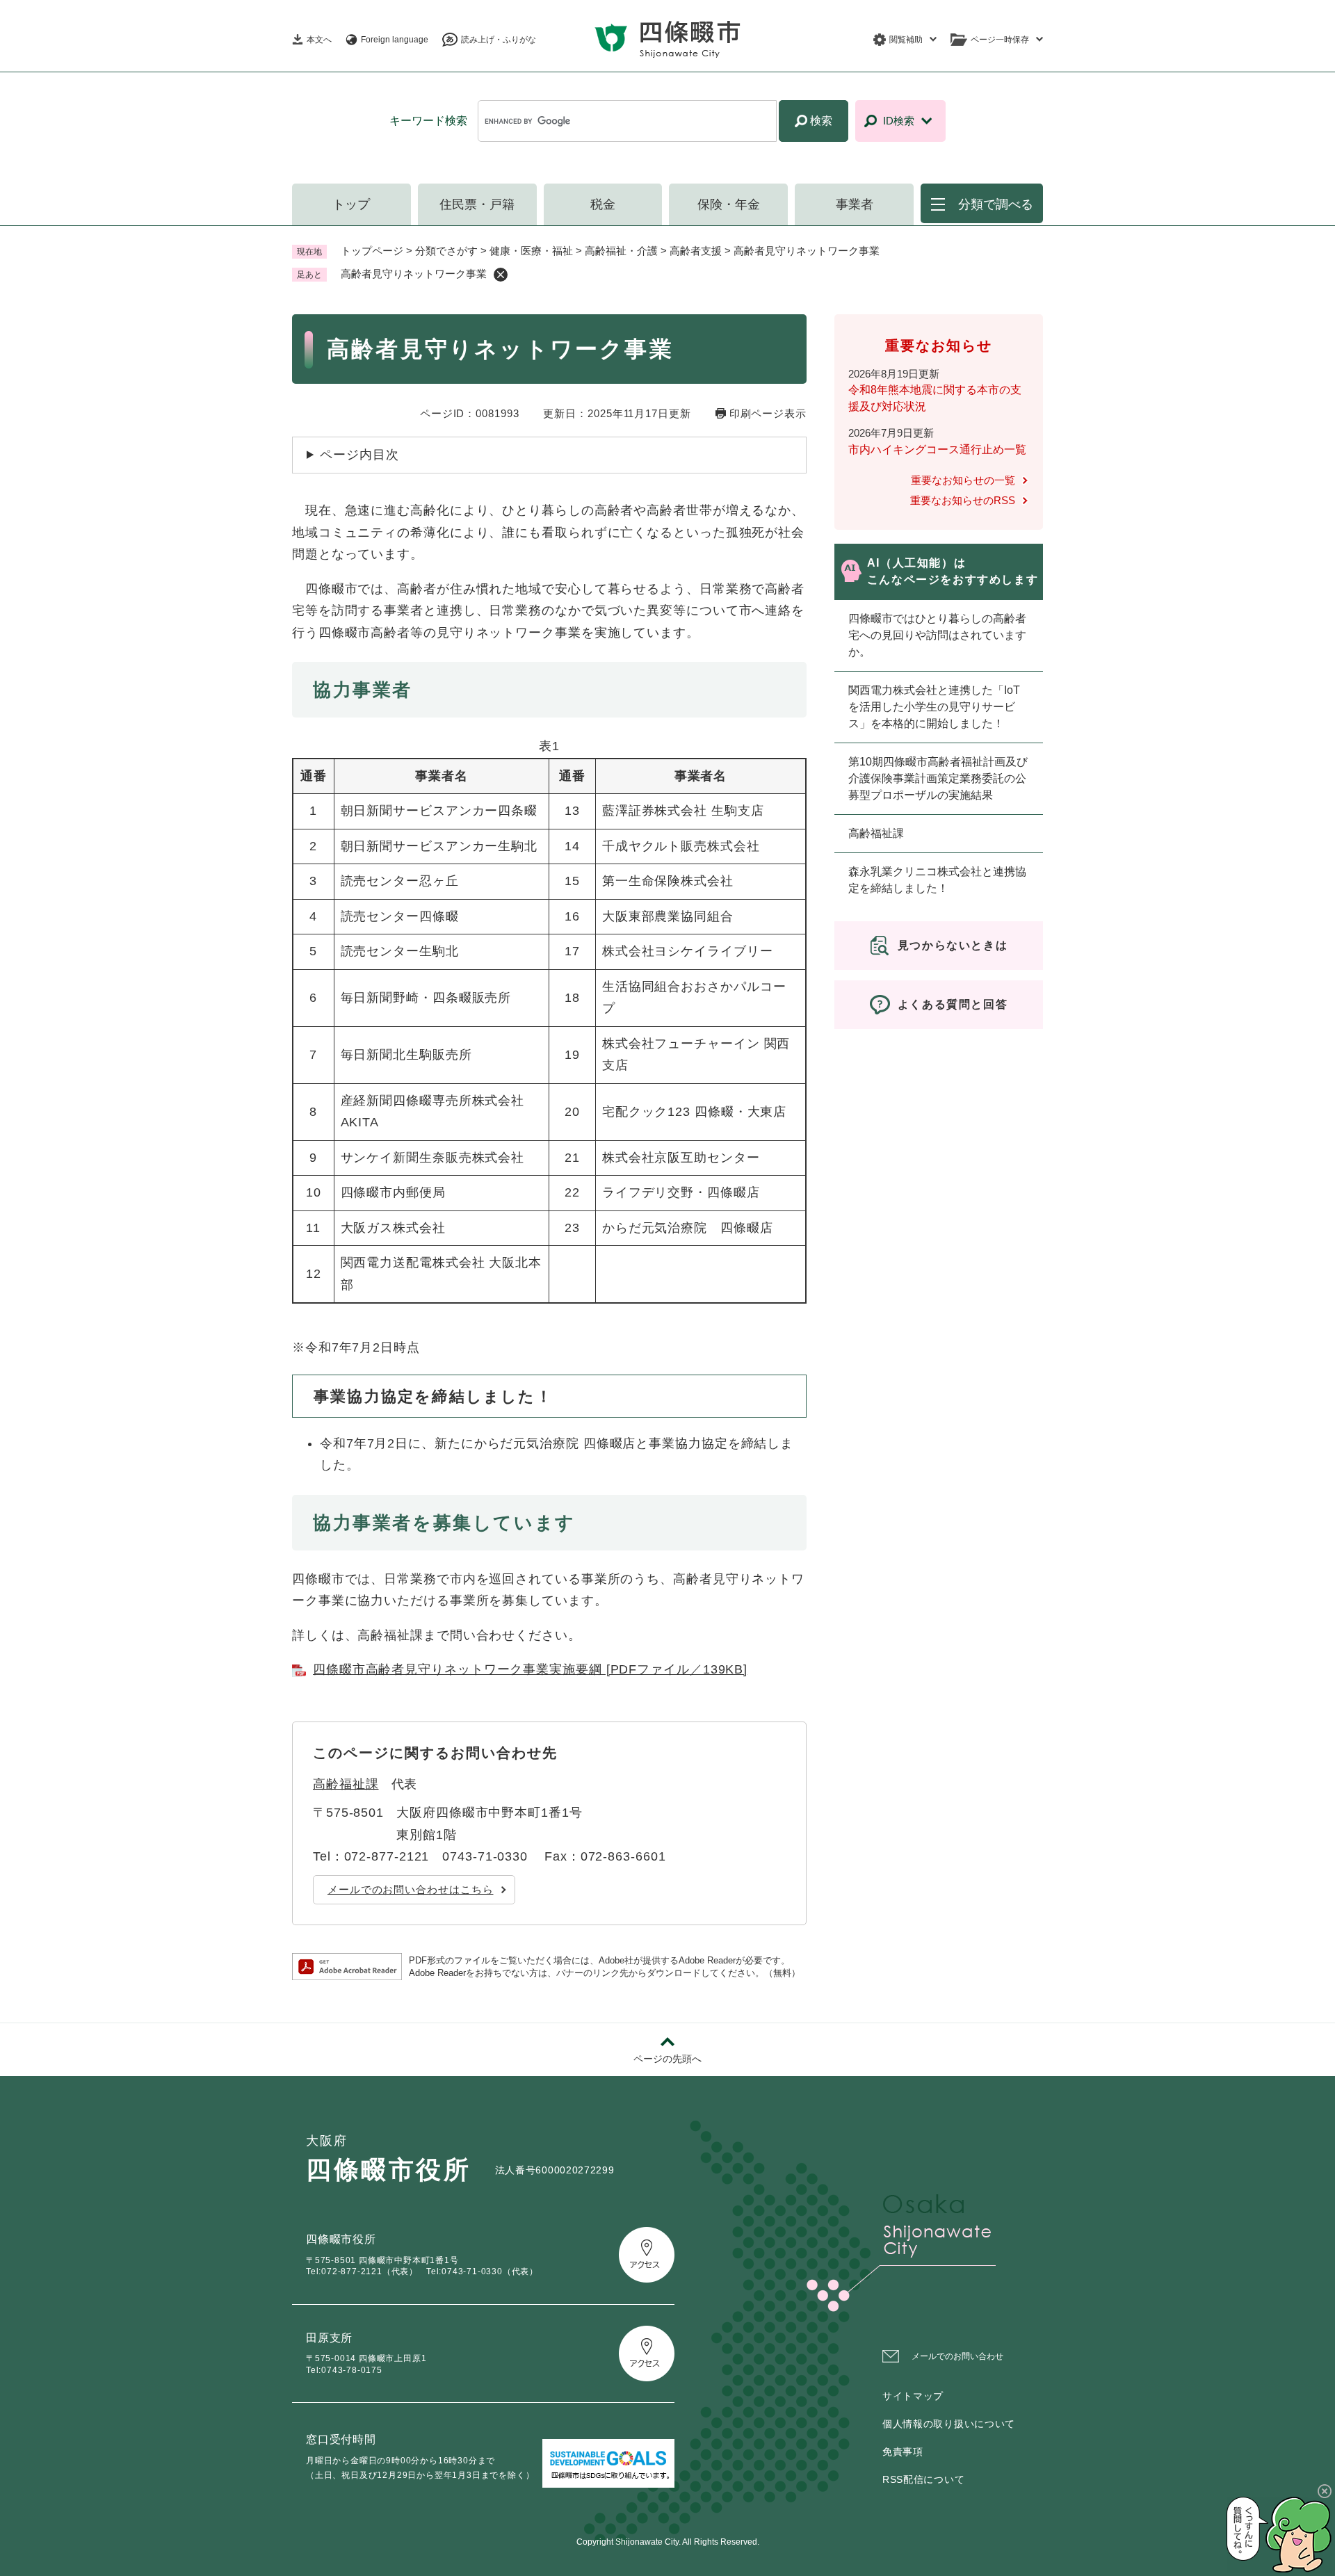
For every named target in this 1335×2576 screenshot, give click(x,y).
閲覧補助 (906, 40)
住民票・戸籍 (477, 204)
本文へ (319, 40)
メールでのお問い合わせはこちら (411, 1889)
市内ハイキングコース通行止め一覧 (937, 449)
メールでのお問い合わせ (957, 2356)
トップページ (372, 251)
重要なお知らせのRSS (963, 500)
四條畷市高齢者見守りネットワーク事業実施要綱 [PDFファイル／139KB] (530, 1669)
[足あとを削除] (501, 275)
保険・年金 (729, 204)
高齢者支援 (696, 251)
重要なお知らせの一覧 (963, 480)
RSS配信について (923, 2479)
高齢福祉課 (346, 1784)
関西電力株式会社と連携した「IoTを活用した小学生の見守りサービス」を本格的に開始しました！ (934, 707)
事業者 (855, 204)
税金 (603, 204)
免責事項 (903, 2452)
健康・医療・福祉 (531, 251)
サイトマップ (913, 2396)
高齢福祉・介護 (621, 251)
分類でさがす (446, 251)
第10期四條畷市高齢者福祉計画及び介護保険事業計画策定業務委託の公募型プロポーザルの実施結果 (938, 778)
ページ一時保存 (1000, 40)
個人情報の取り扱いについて (949, 2424)
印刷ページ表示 (768, 413)
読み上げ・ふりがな (499, 40)
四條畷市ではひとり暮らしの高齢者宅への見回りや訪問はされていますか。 (937, 635)
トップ (351, 204)
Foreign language (395, 40)
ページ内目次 (359, 455)
